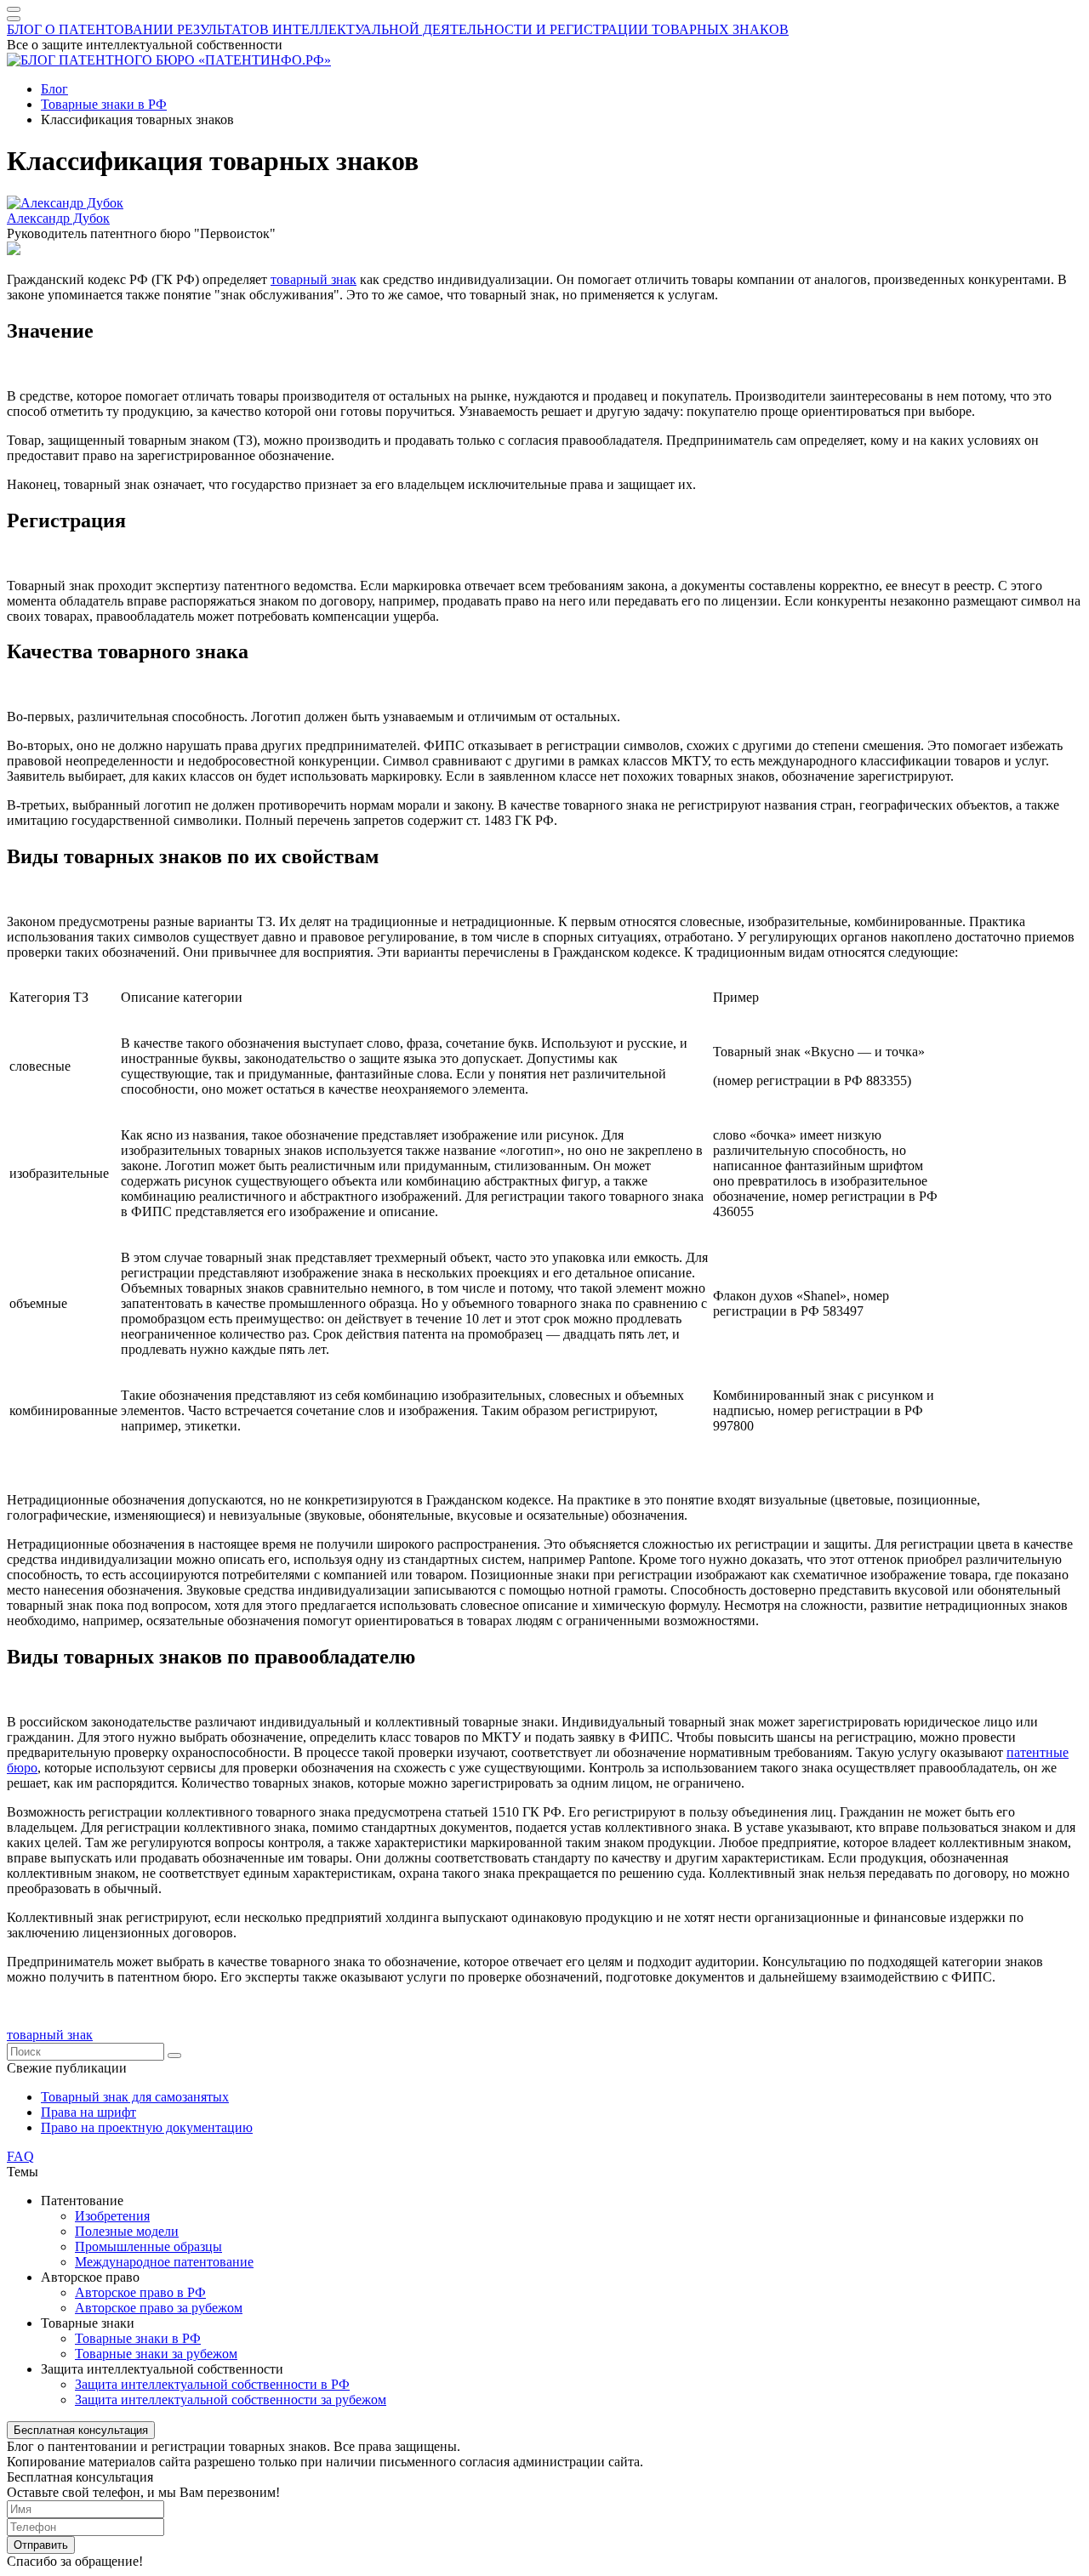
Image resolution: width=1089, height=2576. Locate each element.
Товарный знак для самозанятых (135, 2097)
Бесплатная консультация (81, 2430)
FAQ (20, 2156)
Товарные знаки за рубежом (156, 2354)
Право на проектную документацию (147, 2127)
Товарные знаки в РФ (138, 2338)
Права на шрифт (88, 2112)
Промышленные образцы (148, 2246)
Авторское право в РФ (140, 2292)
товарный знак (314, 279)
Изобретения (112, 2216)
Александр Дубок (58, 218)
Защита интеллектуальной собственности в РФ (212, 2384)
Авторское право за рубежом (159, 2308)
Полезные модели (127, 2231)
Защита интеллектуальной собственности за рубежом (231, 2400)
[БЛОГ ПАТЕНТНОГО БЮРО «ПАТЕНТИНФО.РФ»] (169, 60)
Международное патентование (164, 2262)
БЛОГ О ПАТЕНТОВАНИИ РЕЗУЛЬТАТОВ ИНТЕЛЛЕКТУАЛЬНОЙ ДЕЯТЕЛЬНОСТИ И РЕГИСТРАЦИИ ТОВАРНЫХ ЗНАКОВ (398, 29)
